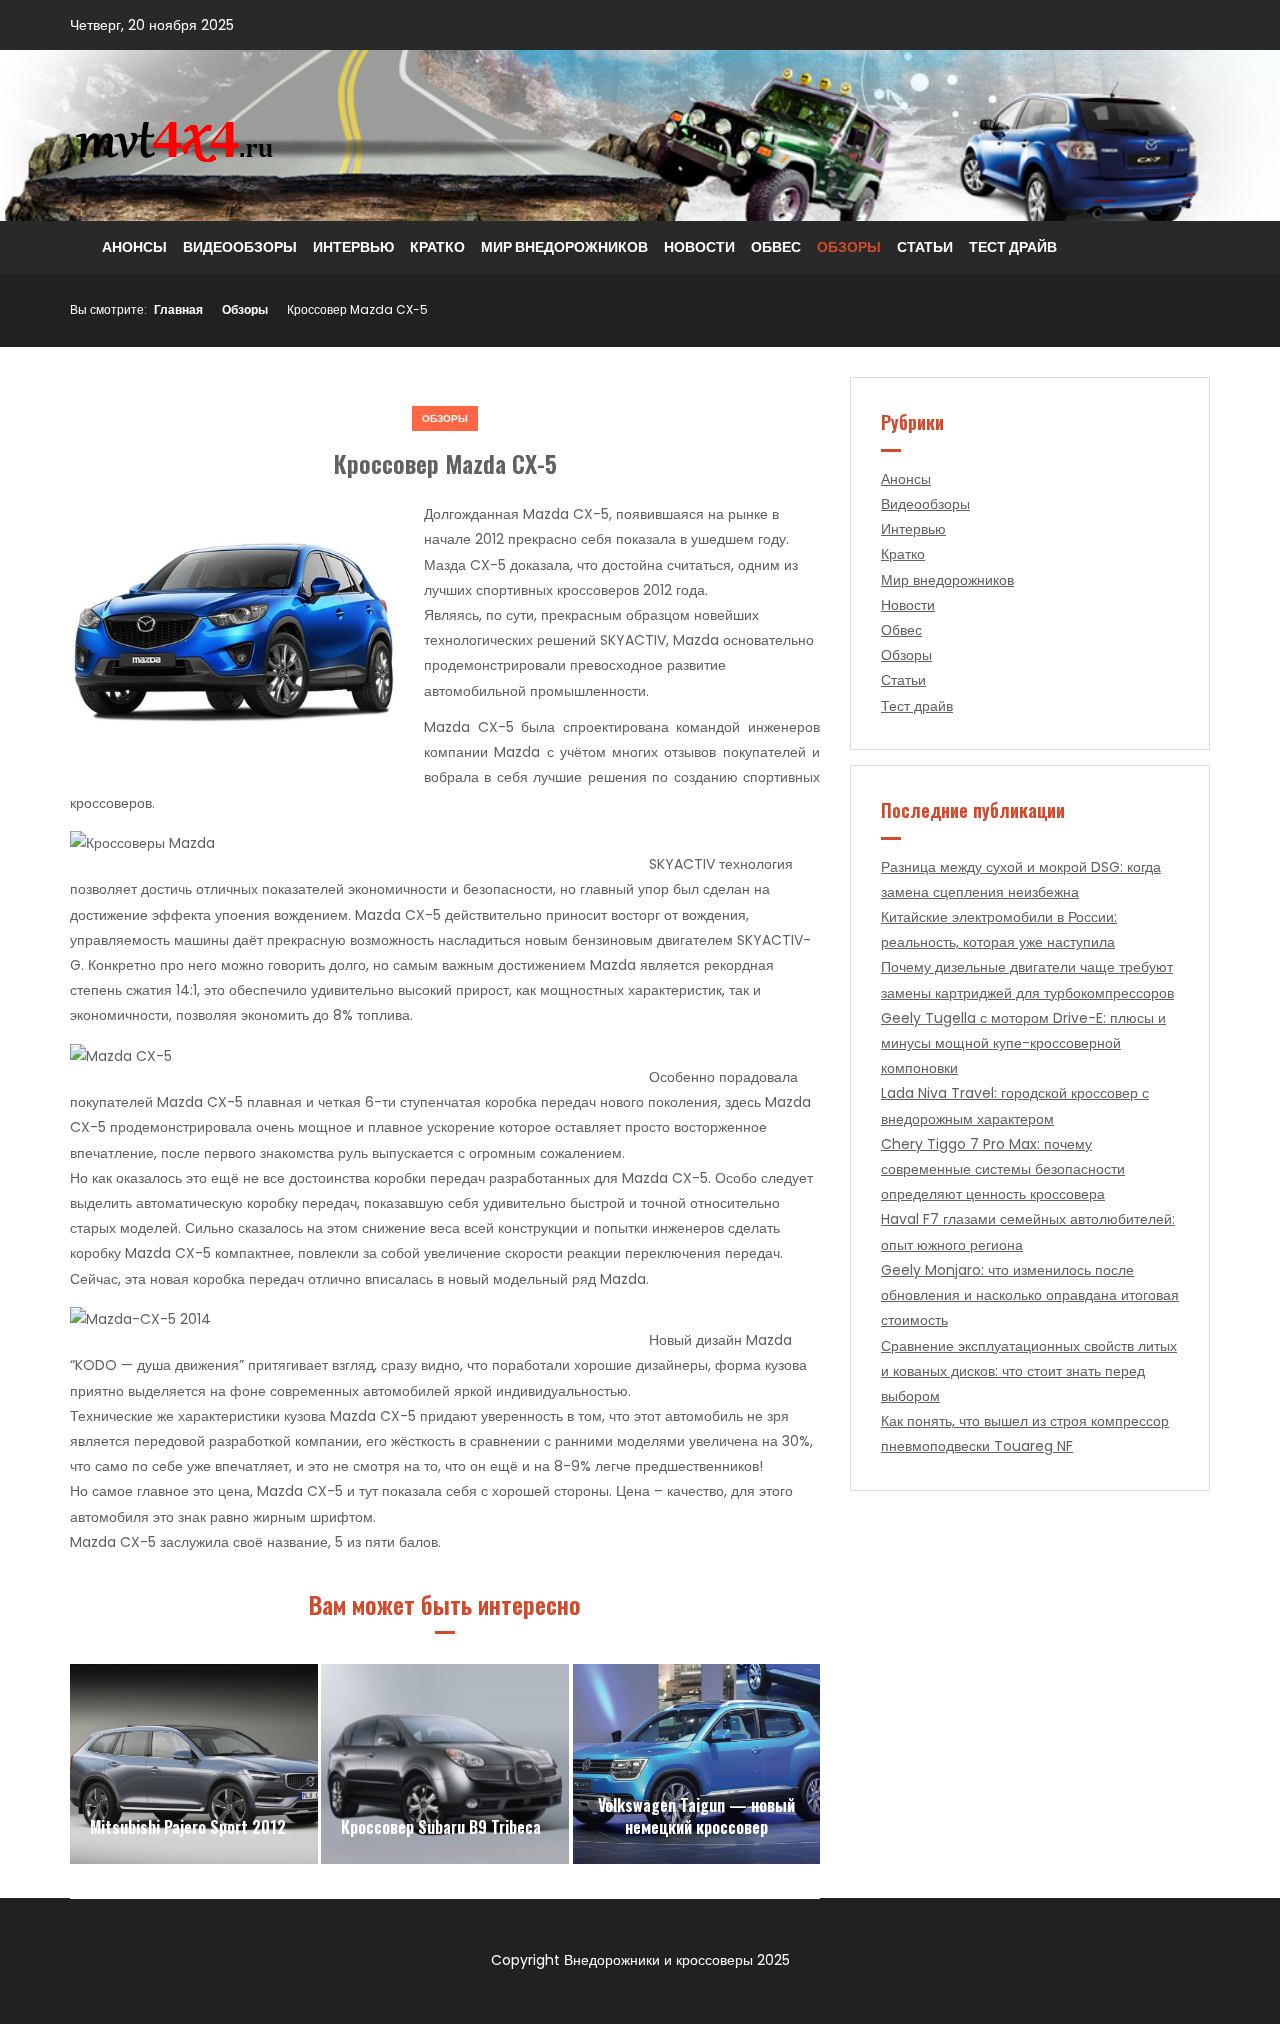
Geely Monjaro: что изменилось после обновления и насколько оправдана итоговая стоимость (1030, 1295)
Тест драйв (1013, 247)
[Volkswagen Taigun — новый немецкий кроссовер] (697, 1764)
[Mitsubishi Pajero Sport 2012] (194, 1764)
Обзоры (849, 247)
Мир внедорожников (564, 247)
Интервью (353, 247)
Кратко (437, 247)
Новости (699, 247)
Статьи (925, 247)
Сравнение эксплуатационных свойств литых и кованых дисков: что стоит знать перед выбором (1029, 1371)
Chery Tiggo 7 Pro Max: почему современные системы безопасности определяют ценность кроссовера (1003, 1169)
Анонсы (134, 247)
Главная (178, 309)
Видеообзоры (240, 247)
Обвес (776, 247)
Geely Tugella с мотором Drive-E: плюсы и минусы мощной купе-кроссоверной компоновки (1023, 1043)
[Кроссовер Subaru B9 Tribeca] (445, 1764)
